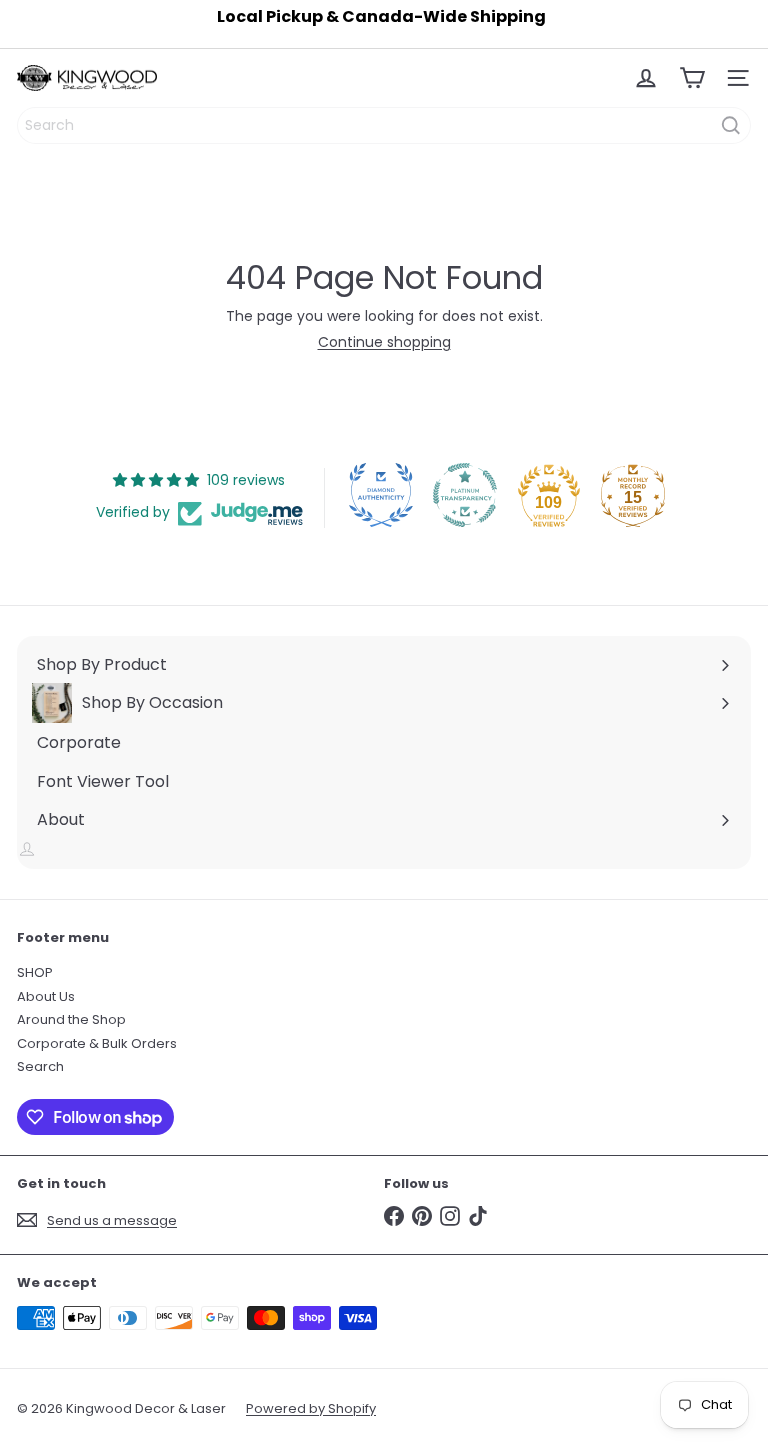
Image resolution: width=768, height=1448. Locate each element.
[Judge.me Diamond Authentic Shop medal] (381, 495)
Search (40, 1066)
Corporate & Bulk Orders (97, 1043)
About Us (46, 996)
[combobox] (384, 125)
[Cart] (692, 78)
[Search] (731, 125)
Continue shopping (384, 342)
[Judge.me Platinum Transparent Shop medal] (465, 495)
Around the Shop (71, 1019)
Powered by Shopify (311, 1408)
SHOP (35, 972)
